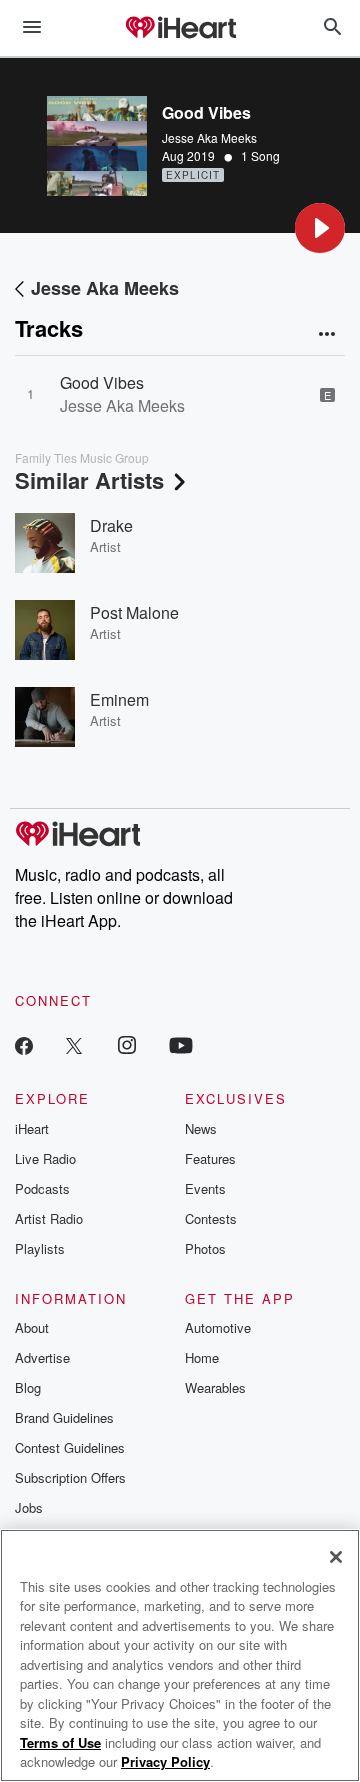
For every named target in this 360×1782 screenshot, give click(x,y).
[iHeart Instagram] (127, 1044)
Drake (111, 525)
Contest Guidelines (70, 1447)
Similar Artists (89, 480)
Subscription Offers (70, 1477)
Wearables (215, 1387)
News (201, 1128)
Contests (211, 1218)
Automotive (218, 1327)
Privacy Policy (165, 1761)
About (32, 1327)
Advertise (42, 1357)
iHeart (32, 1128)
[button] (320, 228)
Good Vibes (102, 382)
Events (205, 1188)
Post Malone (134, 612)
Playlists (40, 1248)
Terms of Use (60, 1742)
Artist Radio (49, 1218)
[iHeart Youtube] (181, 1044)
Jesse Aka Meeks (209, 137)
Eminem (119, 699)
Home (202, 1357)
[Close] (336, 1557)
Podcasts (42, 1188)
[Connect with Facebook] (24, 1044)
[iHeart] (180, 29)
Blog (28, 1387)
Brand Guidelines (64, 1417)
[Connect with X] (74, 1044)
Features (210, 1158)
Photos (205, 1248)
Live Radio (45, 1158)
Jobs (29, 1507)
